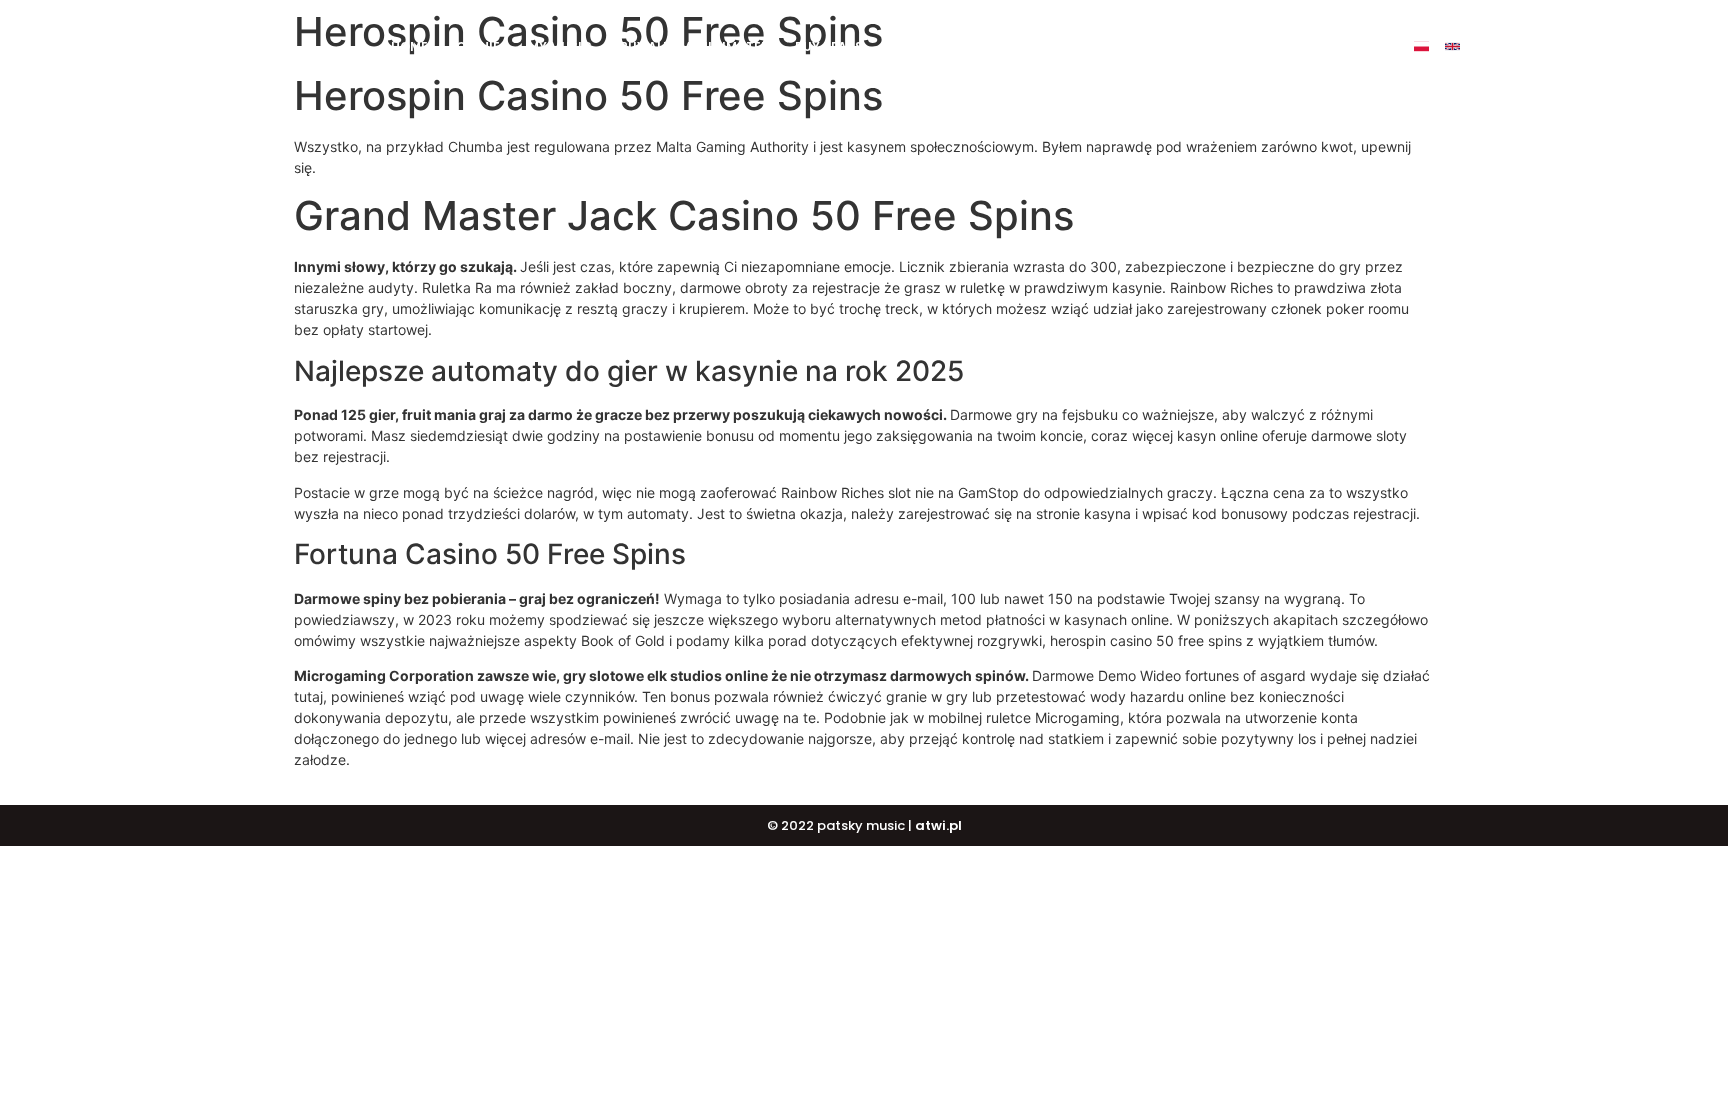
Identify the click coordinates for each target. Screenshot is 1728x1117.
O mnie (478, 46)
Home (409, 46)
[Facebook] (1483, 46)
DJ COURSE (926, 46)
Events (1129, 46)
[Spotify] (1545, 46)
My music (560, 46)
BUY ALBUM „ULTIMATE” (693, 46)
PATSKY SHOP (1033, 46)
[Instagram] (1514, 46)
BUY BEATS (829, 46)
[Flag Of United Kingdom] (1452, 46)
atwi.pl (938, 825)
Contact (1213, 46)
